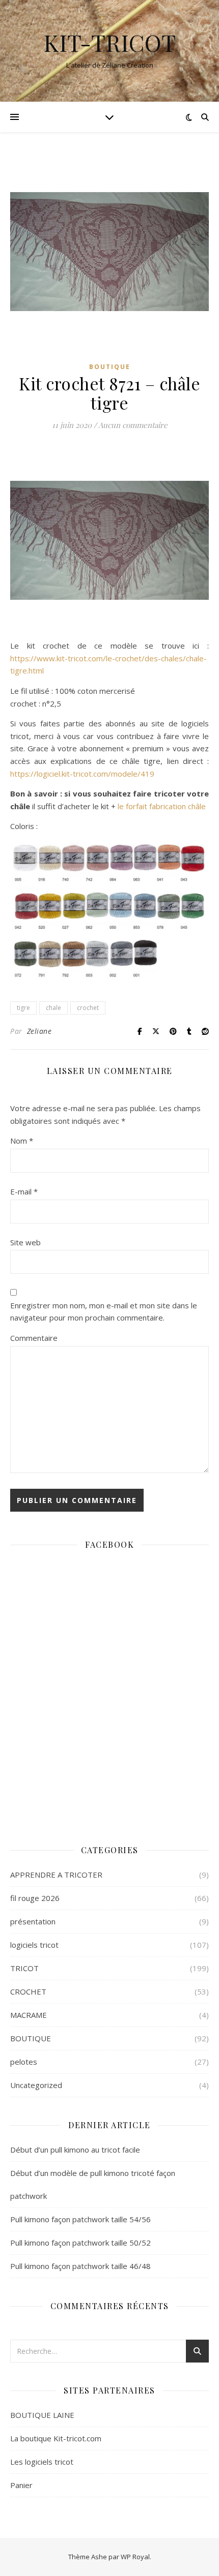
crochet (88, 1008)
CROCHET (28, 1991)
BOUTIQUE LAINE (42, 2415)
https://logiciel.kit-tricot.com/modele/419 (82, 774)
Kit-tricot (109, 42)
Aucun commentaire (133, 425)
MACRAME (29, 2015)
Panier (21, 2485)
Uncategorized (36, 2085)
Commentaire (34, 1338)
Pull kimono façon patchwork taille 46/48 (80, 2266)
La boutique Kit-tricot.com (56, 2438)
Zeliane (39, 1031)
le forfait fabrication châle (162, 806)
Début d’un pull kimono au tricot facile (75, 2150)
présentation (33, 1921)
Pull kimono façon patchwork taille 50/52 (80, 2243)
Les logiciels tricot (42, 2462)
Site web (25, 1242)
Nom (22, 1141)
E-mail (24, 1191)
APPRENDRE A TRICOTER (56, 1875)
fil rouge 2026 (35, 1898)
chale (53, 1008)
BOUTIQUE (110, 367)
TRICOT (24, 1968)
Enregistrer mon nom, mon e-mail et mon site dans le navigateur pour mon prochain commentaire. (104, 1312)
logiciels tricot (34, 1945)
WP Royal (135, 2557)
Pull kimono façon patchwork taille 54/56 (80, 2219)
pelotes (24, 2062)
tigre (23, 1008)
